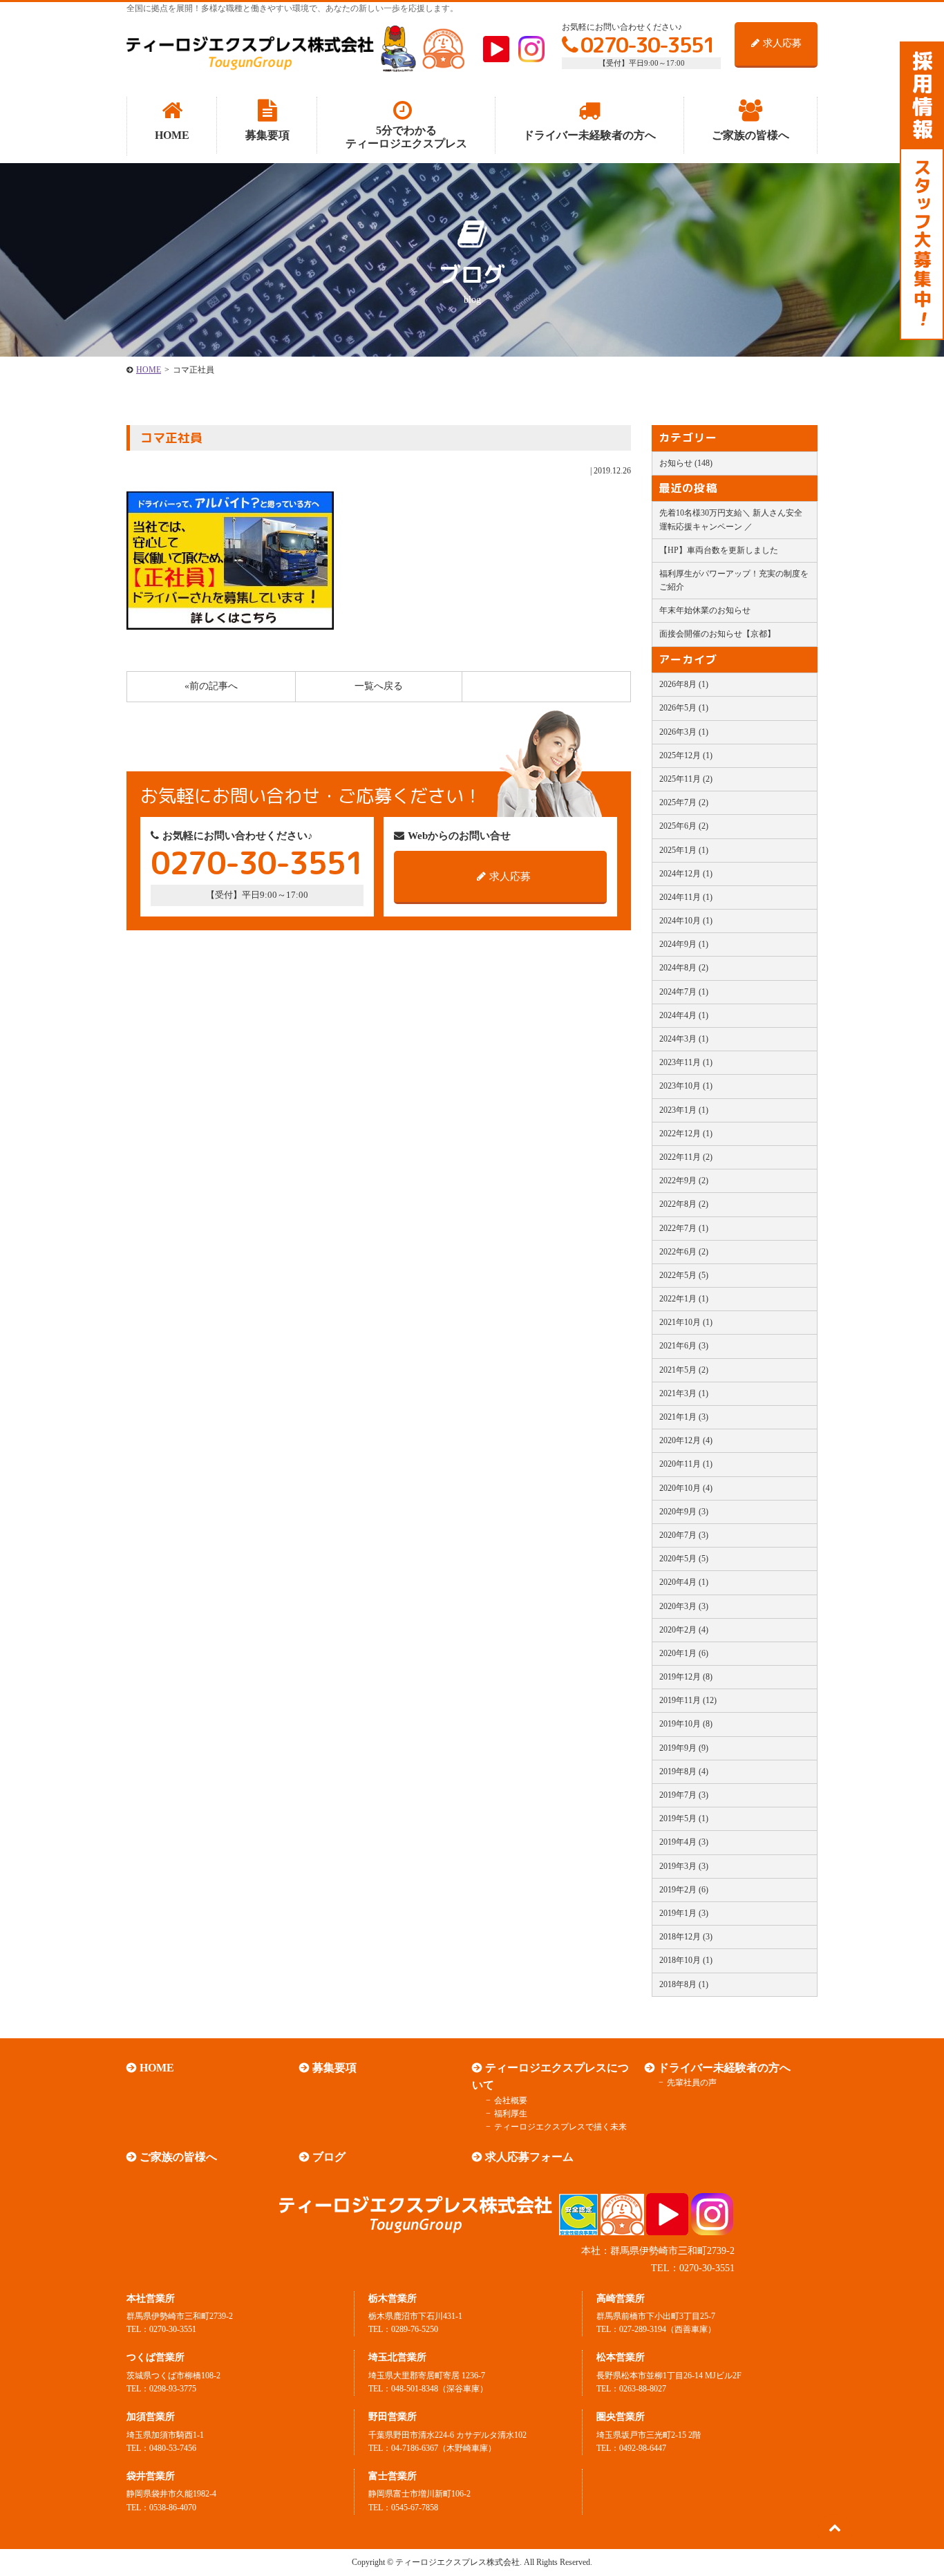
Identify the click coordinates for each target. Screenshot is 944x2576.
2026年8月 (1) (684, 684)
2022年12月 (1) (686, 1134)
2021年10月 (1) (686, 1322)
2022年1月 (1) (684, 1299)
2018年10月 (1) (686, 1960)
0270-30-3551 (648, 45)
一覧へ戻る (379, 686)
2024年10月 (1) (686, 921)
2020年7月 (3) (684, 1535)
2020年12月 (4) (686, 1440)
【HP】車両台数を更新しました (719, 550)
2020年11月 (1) (686, 1464)
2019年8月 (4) (684, 1771)
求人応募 (782, 43)
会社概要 (511, 2100)
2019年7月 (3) (684, 1795)
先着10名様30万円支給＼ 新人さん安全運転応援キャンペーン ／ (731, 519)
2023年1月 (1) (684, 1110)
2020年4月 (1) (684, 1582)
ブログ (329, 2157)
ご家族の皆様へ (178, 2157)
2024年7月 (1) (684, 992)
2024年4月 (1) (684, 1015)
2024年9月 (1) (684, 944)
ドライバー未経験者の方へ (724, 2068)
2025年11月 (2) (686, 779)
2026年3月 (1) (684, 732)
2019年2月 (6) (684, 1890)
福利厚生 (511, 2114)
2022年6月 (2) (684, 1252)
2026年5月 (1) (684, 708)
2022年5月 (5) (684, 1275)
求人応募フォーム (529, 2157)
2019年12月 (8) (686, 1677)
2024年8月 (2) (684, 968)
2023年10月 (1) (686, 1086)
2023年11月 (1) (686, 1062)
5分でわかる (406, 137)
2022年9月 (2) (684, 1181)
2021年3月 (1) (684, 1393)
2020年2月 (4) (684, 1630)
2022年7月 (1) (684, 1228)
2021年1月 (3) (684, 1417)
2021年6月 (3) (684, 1346)
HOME (149, 370)
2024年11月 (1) (686, 897)
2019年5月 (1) (684, 1818)
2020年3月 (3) (684, 1606)
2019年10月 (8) (686, 1724)
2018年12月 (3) (686, 1937)
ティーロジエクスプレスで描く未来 (560, 2127)
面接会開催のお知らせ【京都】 (717, 634)
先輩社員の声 (692, 2083)
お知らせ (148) (686, 463)
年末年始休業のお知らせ (705, 610)
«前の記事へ (211, 686)
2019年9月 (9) (684, 1748)
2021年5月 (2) (684, 1370)
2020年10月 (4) (686, 1488)
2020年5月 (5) (684, 1559)
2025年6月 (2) (684, 826)
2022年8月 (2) (684, 1204)
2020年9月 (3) (684, 1512)
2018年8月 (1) (684, 1984)
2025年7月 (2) (684, 802)
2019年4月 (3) (684, 1842)
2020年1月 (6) (684, 1653)
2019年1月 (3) (684, 1913)
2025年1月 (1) (684, 850)
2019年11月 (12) (688, 1700)
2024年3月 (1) (684, 1039)
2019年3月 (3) (684, 1866)
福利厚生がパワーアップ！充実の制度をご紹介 (734, 580)
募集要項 (334, 2068)
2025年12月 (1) (686, 755)
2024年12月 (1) (686, 874)
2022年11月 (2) (686, 1157)
